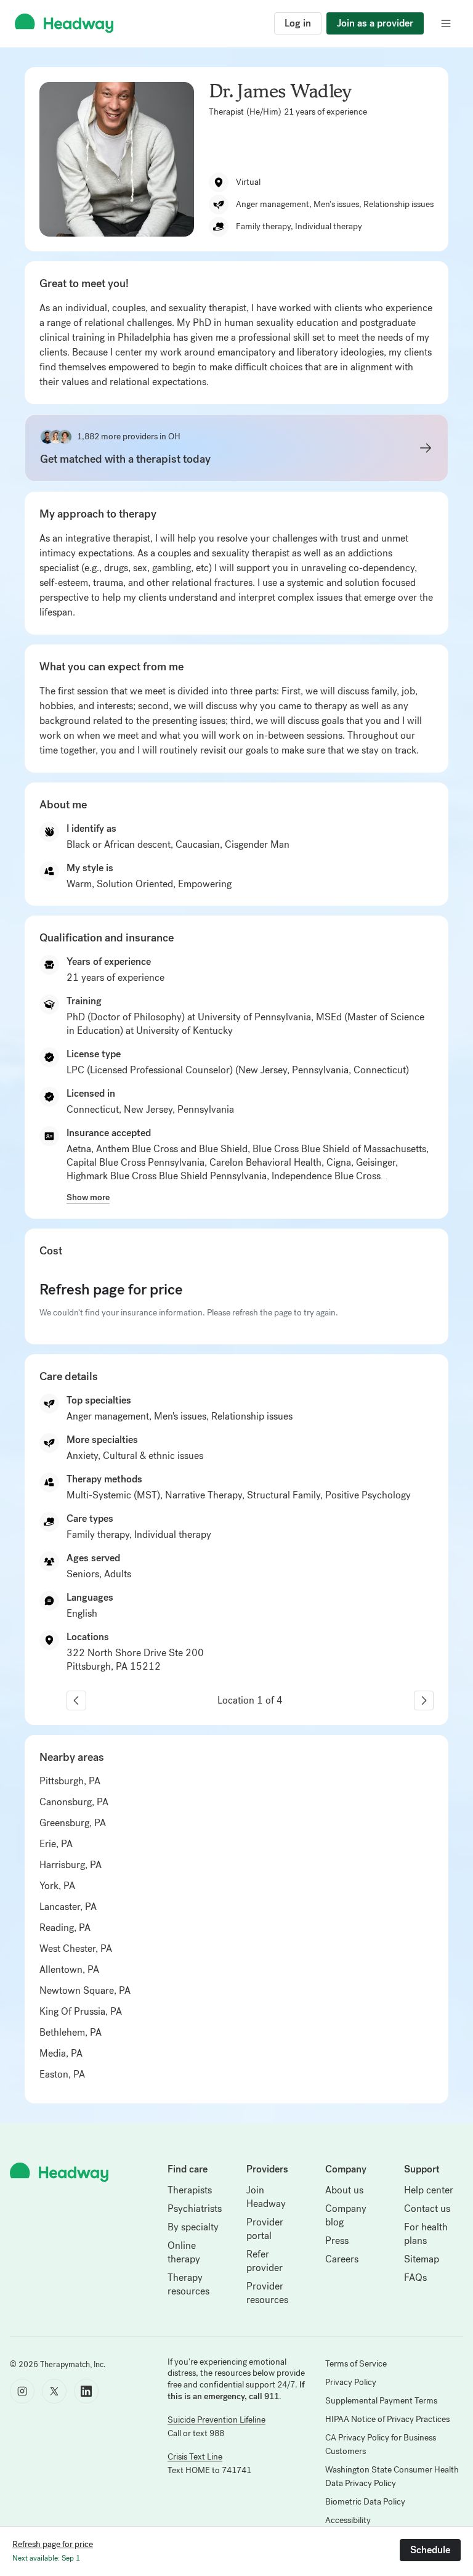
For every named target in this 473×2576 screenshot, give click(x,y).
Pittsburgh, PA (70, 1781)
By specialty (193, 2227)
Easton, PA (62, 2074)
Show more (88, 1197)
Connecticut (93, 1109)
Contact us (427, 2208)
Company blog (346, 2215)
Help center (429, 2190)
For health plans (426, 2234)
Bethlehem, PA (71, 2032)
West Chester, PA (76, 1948)
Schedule (430, 2550)
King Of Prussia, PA (81, 2011)
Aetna (79, 1149)
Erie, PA (56, 1844)
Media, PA (61, 2053)
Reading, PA (65, 1928)
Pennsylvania (206, 1109)
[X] (54, 2391)
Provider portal (265, 2229)
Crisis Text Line (195, 2457)
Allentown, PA (69, 1969)
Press (337, 2241)
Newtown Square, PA (85, 1990)
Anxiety (82, 1456)
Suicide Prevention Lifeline (216, 2420)
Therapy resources (188, 2284)
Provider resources (267, 2293)
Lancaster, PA (68, 1907)
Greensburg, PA (73, 1823)
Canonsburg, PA (74, 1802)
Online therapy (184, 2252)
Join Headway (266, 2197)
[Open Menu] (446, 23)
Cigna (339, 1162)
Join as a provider (375, 23)
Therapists (190, 2190)
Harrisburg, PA (71, 1865)
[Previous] (76, 1700)
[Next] (424, 1700)
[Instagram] (22, 2391)
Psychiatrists (195, 2208)
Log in (298, 23)
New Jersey (148, 1109)
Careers (342, 2259)
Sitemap (422, 2259)
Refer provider (265, 2261)
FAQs (415, 2277)
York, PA (57, 1886)
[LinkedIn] (86, 2391)
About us (344, 2190)
